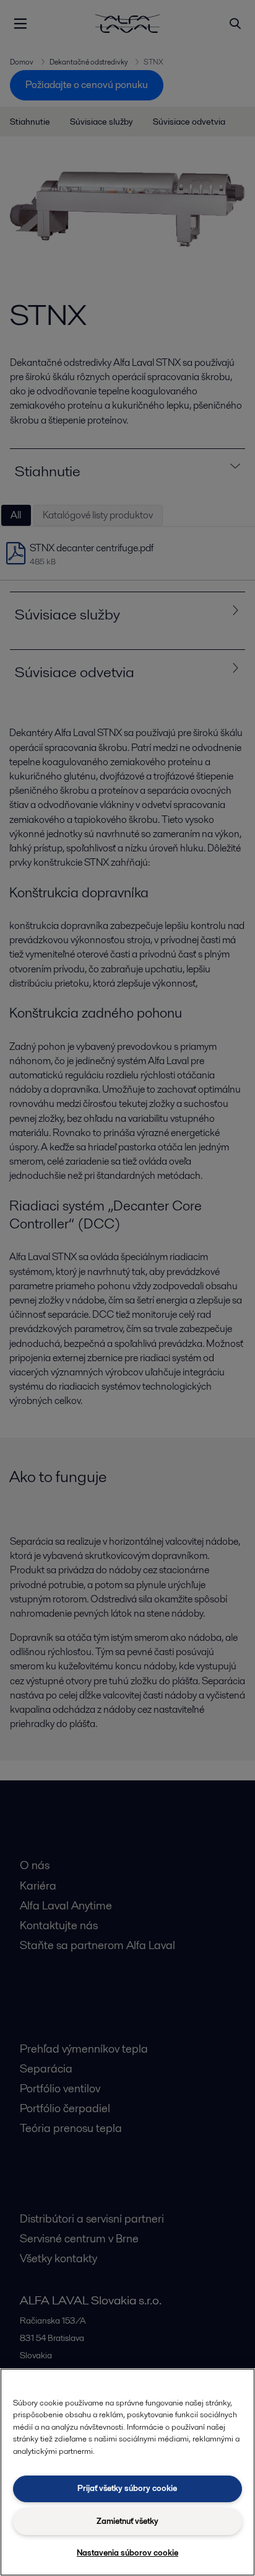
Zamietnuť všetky (127, 2521)
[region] (127, 2472)
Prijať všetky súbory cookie (127, 2488)
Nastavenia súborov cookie (127, 2553)
